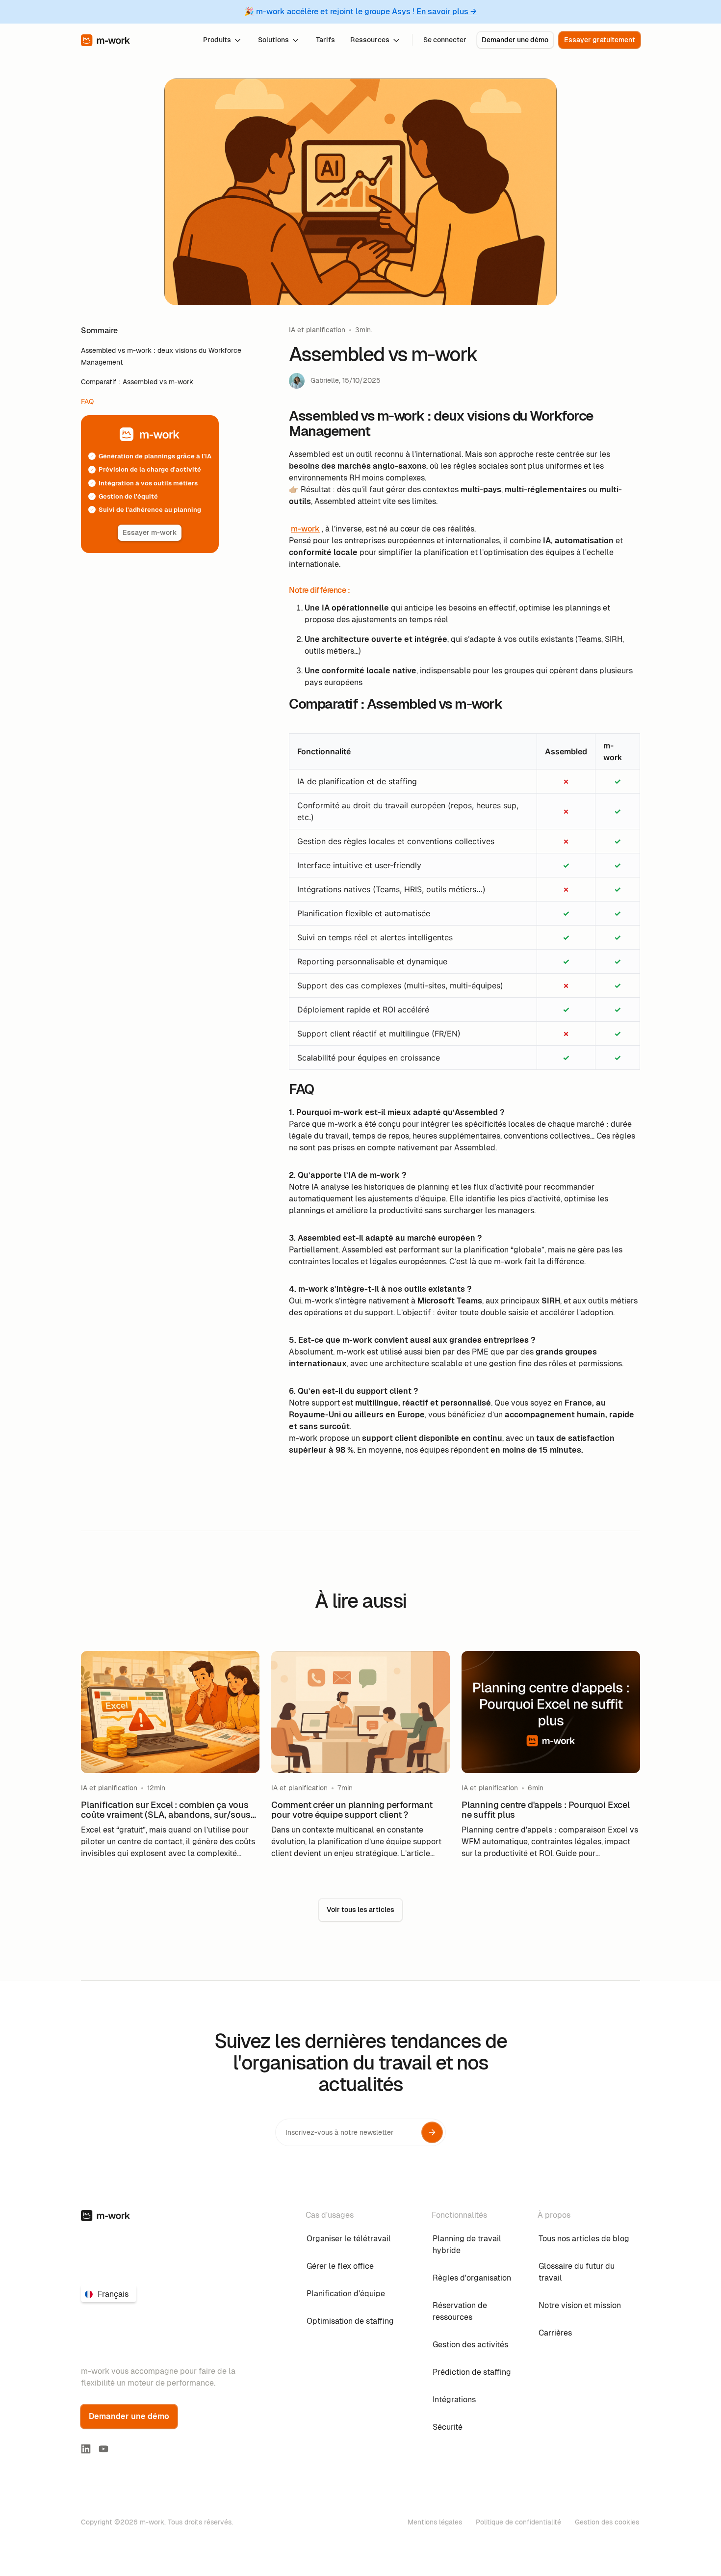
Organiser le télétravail (349, 2239)
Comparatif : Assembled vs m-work (137, 382)
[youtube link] (103, 2449)
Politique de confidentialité (518, 2522)
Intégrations (454, 2400)
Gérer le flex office (340, 2266)
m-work (305, 529)
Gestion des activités (470, 2345)
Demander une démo (515, 40)
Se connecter (445, 40)
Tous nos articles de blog (584, 2239)
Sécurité (448, 2427)
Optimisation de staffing (350, 2321)
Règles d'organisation (472, 2278)
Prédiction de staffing (472, 2372)
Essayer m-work (150, 532)
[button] (223, 40)
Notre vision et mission (580, 2305)
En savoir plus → (447, 12)
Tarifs (325, 40)
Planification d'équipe (346, 2294)
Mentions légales (435, 2522)
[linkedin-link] (86, 2449)
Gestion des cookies (607, 2522)
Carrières (555, 2333)
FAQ (87, 401)
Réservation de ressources (460, 2311)
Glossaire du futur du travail (577, 2272)
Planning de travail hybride (467, 2244)
